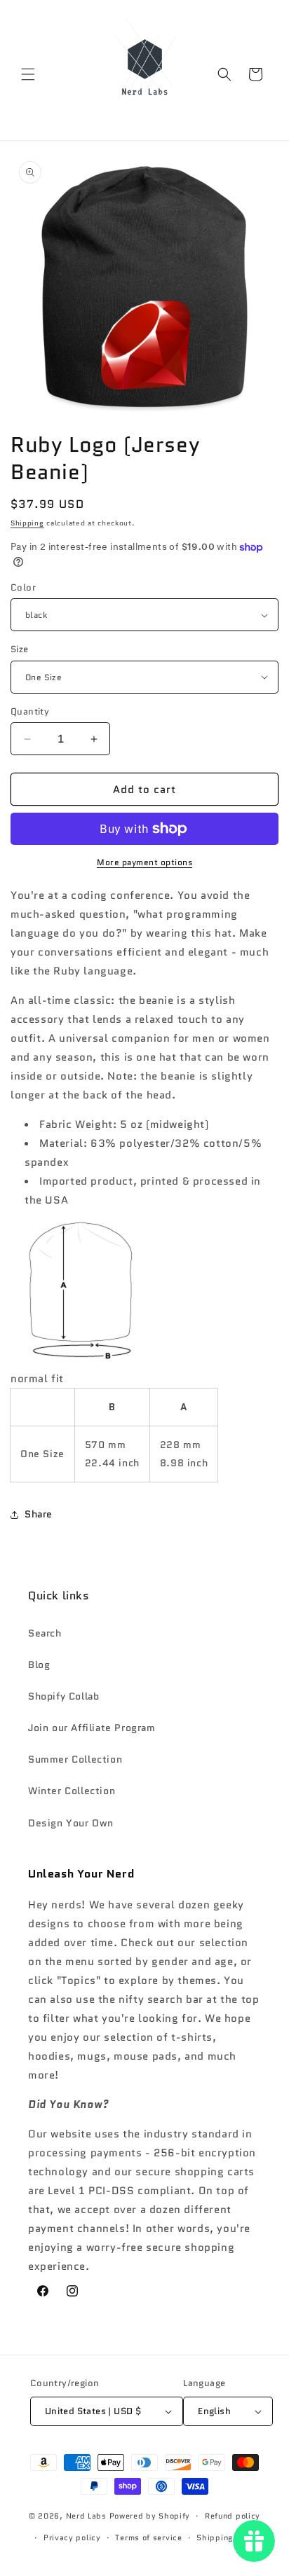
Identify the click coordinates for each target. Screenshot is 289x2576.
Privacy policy (72, 2537)
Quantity (30, 711)
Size (20, 649)
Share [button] (39, 1514)
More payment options (144, 862)
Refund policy (233, 2516)
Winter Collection (72, 1791)
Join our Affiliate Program (92, 1728)
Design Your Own (71, 1823)
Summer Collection (75, 1759)
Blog (39, 1665)
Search (45, 1633)
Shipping (27, 523)
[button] (28, 74)
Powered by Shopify (150, 2516)
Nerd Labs (86, 2516)
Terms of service (148, 2537)
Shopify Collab (63, 1696)
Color (23, 587)
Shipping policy (228, 2537)
